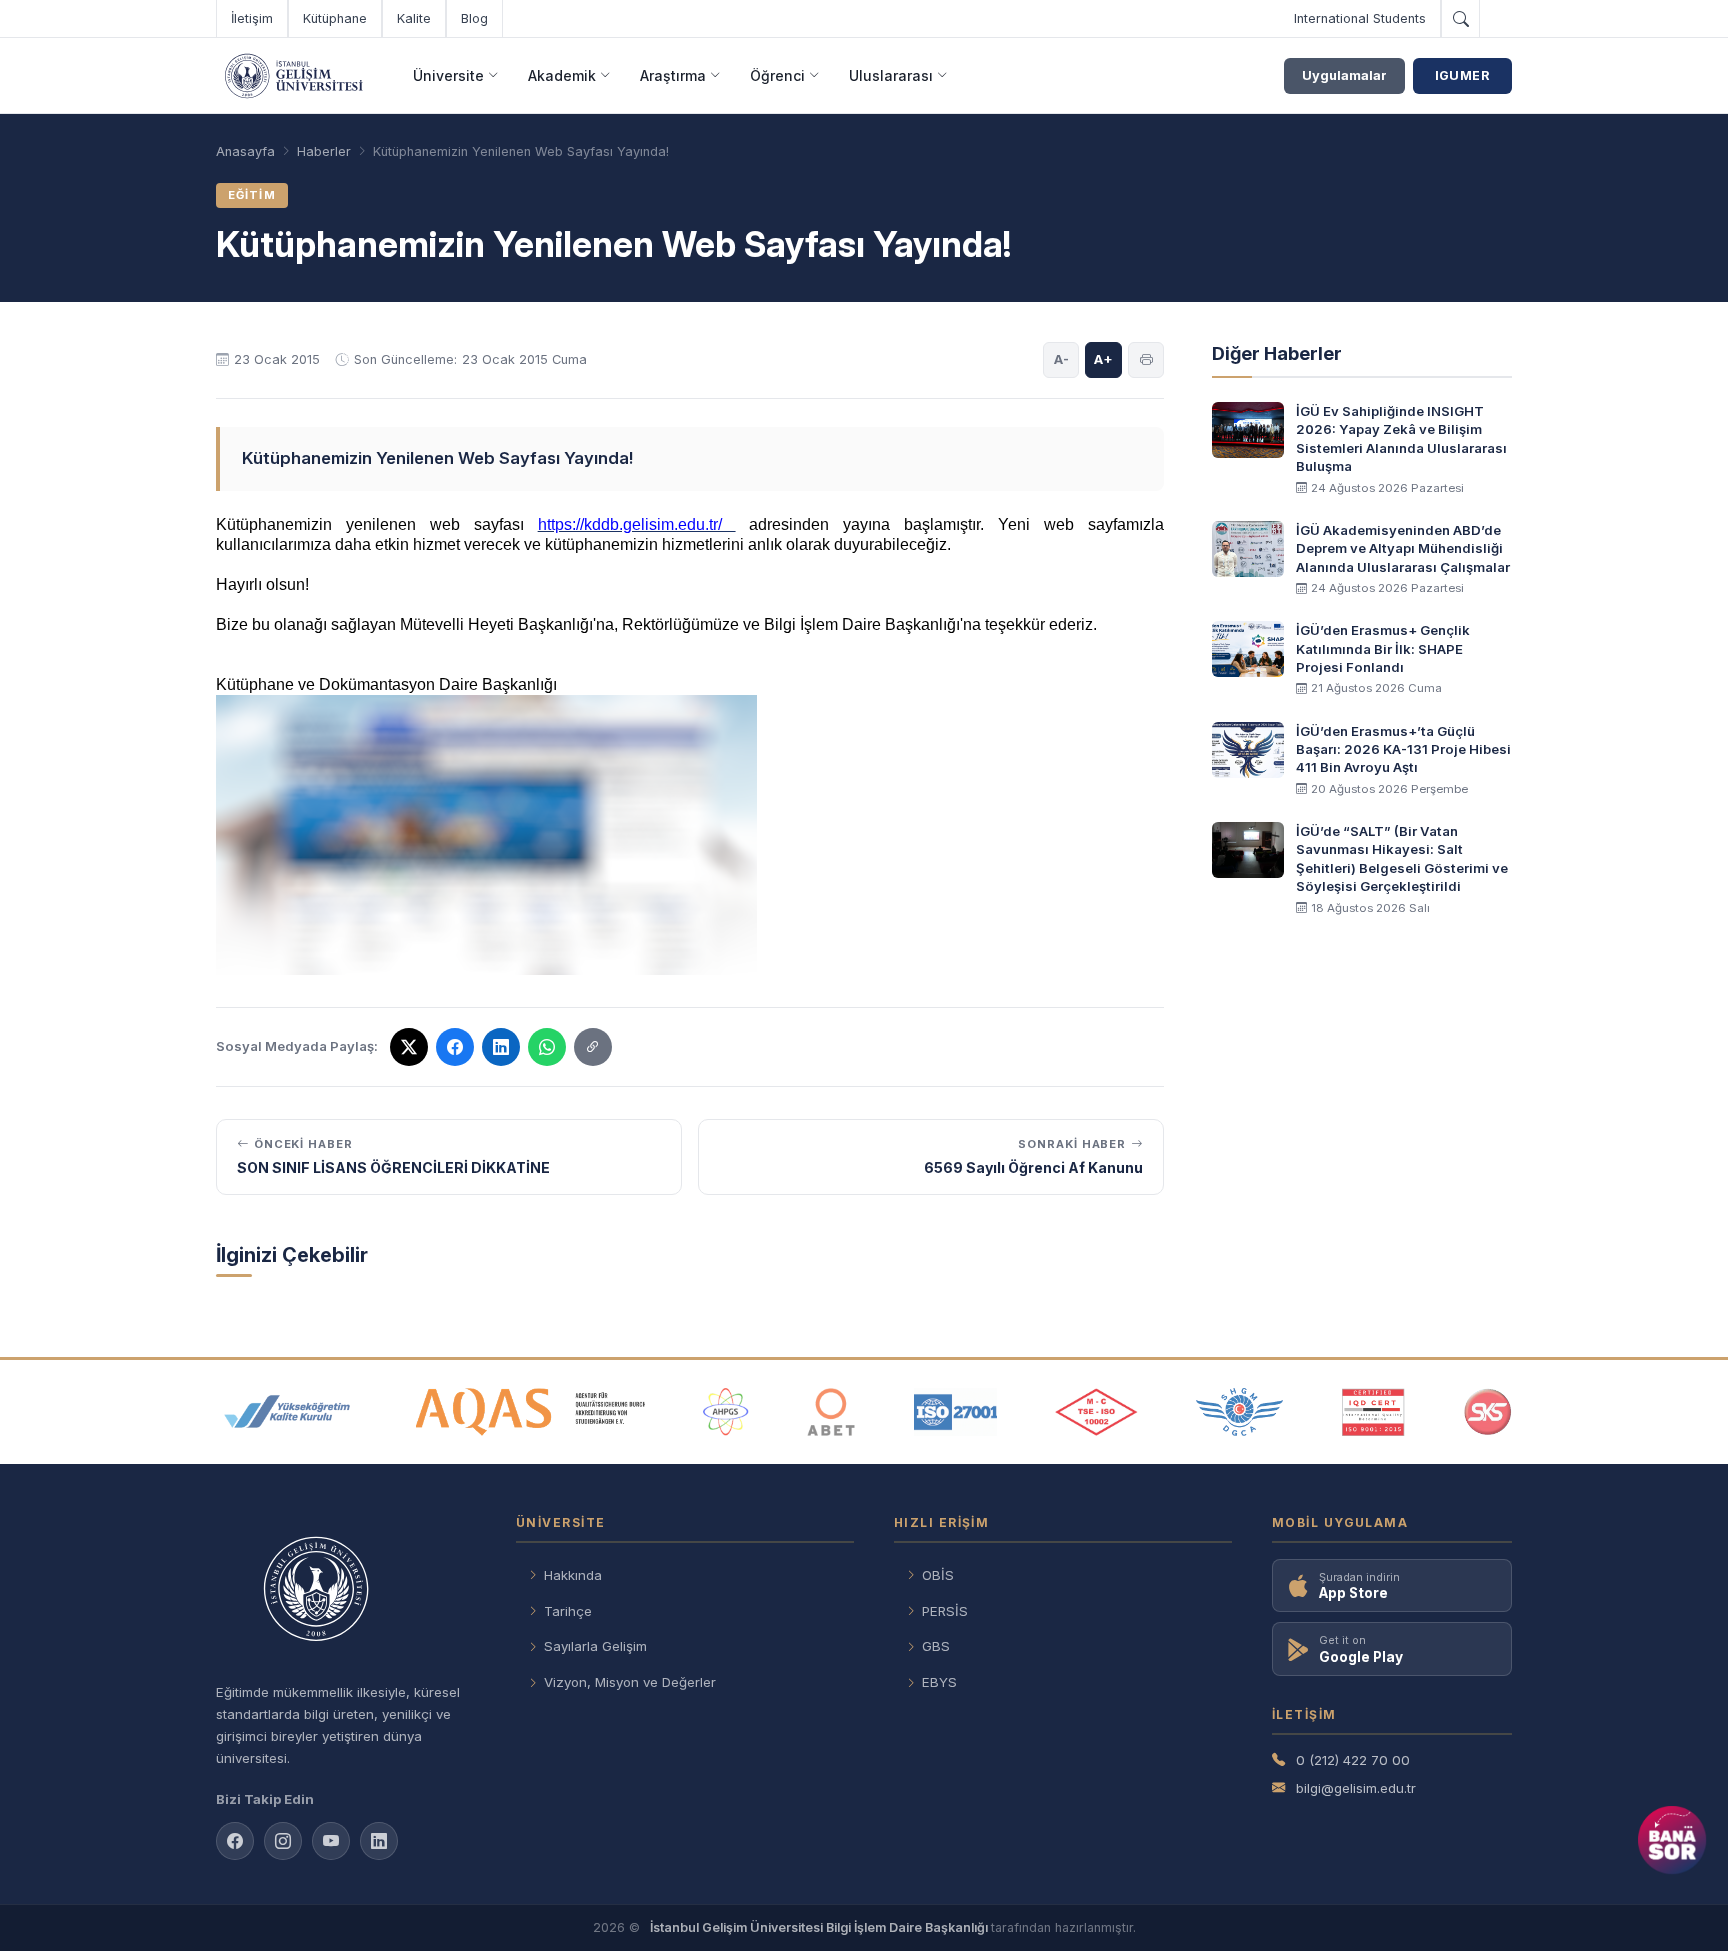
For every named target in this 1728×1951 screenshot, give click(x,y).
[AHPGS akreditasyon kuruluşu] (725, 1412)
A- (1061, 359)
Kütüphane (335, 18)
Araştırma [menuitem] (673, 75)
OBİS (938, 1575)
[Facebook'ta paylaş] (455, 1047)
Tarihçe (568, 1611)
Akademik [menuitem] (562, 75)
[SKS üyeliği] (1488, 1412)
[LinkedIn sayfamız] (501, 1047)
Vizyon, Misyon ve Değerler (630, 1682)
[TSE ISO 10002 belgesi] (1096, 1412)
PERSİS (945, 1611)
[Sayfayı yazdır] (1146, 360)
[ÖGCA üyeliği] (1239, 1412)
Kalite (414, 18)
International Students (1360, 18)
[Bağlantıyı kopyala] (593, 1047)
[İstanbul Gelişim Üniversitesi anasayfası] (346, 1591)
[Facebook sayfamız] (235, 1841)
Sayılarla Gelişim (595, 1646)
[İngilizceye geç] (1495, 19)
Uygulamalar (1344, 75)
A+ (1103, 359)
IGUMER (1462, 75)
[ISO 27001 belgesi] (955, 1412)
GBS (936, 1646)
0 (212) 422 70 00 (1353, 1760)
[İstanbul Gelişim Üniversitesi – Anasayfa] (293, 76)
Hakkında (573, 1575)
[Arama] (1460, 19)
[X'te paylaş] (409, 1047)
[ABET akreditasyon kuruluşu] (831, 1412)
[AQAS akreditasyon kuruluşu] (530, 1412)
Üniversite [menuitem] (448, 75)
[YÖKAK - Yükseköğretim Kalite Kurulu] (287, 1412)
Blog (474, 18)
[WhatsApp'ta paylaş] (547, 1047)
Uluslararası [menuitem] (891, 75)
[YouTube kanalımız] (331, 1841)
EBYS (939, 1682)
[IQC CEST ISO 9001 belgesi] (1374, 1412)
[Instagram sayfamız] (283, 1841)
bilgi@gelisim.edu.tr (1356, 1788)
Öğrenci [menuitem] (777, 75)
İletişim (252, 18)
